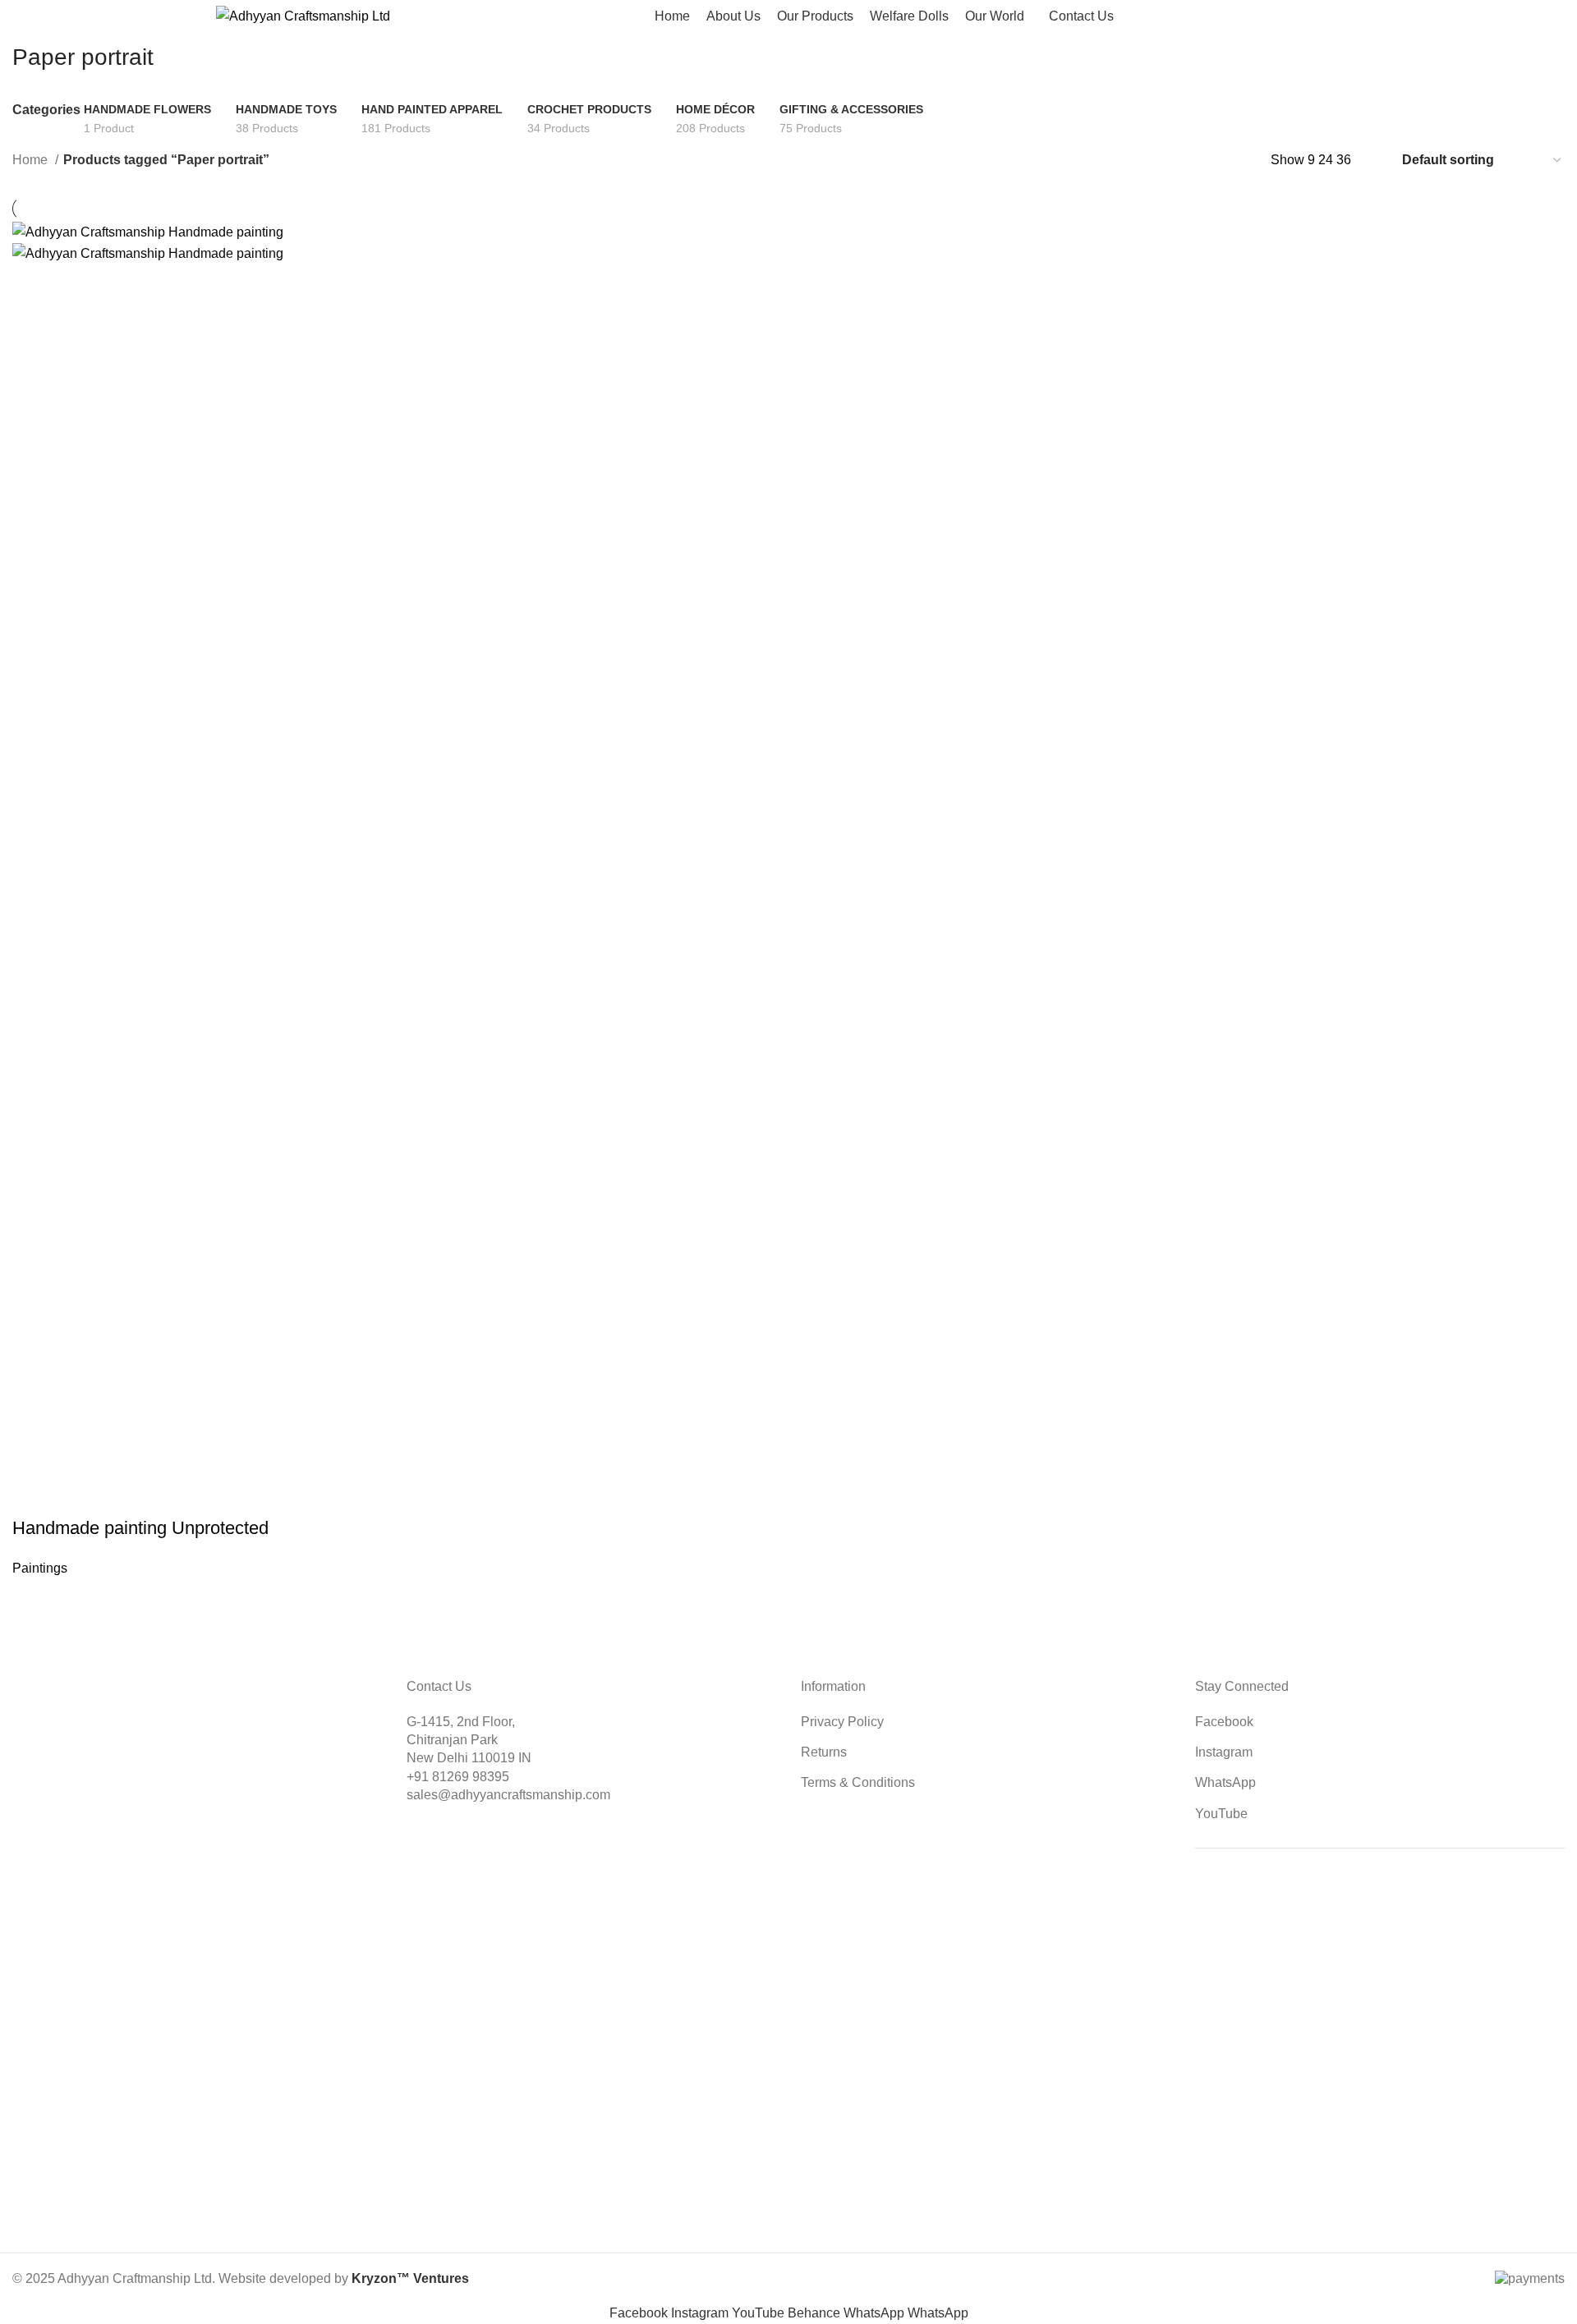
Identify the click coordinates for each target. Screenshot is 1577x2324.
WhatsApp (1225, 1782)
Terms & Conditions (858, 1782)
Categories (46, 110)
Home (32, 160)
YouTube (1221, 1814)
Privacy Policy (842, 1722)
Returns (824, 1752)
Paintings (40, 1568)
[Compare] (122, 1495)
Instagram (1224, 1752)
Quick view (77, 1495)
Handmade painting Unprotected (140, 1528)
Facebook (1224, 1722)
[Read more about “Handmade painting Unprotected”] (33, 1495)
